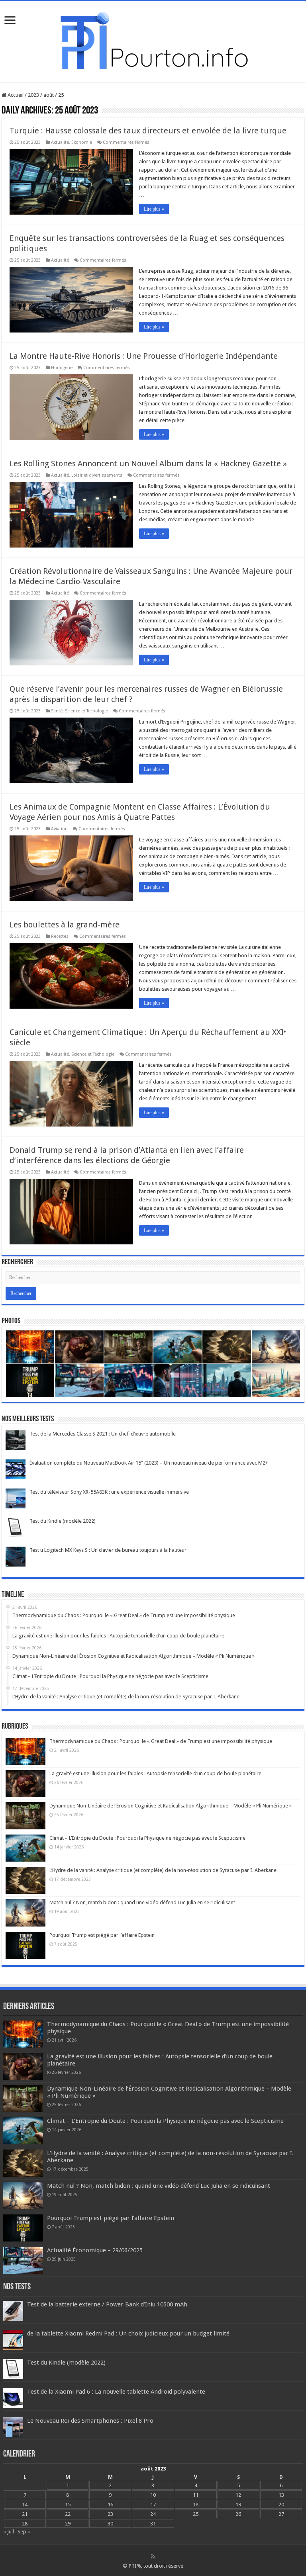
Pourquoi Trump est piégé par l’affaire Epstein (102, 1935)
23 (110, 2514)
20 (281, 2505)
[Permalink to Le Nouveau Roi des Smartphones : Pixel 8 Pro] (13, 2427)
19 (238, 2505)
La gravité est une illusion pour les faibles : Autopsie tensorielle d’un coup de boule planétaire (155, 1773)
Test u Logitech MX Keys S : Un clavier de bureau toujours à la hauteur (108, 1550)
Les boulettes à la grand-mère (65, 925)
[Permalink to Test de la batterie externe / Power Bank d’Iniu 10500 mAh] (13, 2311)
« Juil (9, 2532)
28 (25, 2524)
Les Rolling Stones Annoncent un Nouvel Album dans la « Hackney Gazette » (148, 464)
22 (68, 2514)
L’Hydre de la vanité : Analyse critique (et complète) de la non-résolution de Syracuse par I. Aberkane (163, 1870)
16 (110, 2505)
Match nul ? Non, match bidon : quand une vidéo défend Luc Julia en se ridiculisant (142, 1902)
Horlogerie (62, 368)
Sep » (24, 2532)
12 (238, 2495)
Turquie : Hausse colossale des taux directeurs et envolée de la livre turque (148, 131)
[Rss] (153, 2556)
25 (196, 2514)
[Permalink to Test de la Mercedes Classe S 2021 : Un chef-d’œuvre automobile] (16, 1440)
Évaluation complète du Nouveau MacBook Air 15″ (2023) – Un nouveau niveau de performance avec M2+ (149, 1463)
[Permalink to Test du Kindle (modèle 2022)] (16, 1527)
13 (281, 2495)
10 (153, 2495)
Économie (82, 142)
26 (238, 2514)
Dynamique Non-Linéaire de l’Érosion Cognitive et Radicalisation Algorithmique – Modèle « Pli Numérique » (171, 1806)
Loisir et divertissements (97, 475)
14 (25, 2505)
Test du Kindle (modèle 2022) (63, 1521)
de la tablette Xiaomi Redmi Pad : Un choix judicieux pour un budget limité (128, 2333)
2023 (33, 95)
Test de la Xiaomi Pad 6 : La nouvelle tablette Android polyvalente (116, 2392)
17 (153, 2505)
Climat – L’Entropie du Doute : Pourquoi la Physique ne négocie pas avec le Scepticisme (147, 1838)
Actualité (60, 142)
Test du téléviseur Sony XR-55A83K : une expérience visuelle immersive (109, 1492)
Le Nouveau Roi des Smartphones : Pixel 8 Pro (90, 2421)
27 (281, 2514)
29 (68, 2524)
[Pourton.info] (153, 40)
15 (68, 2505)
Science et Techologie (86, 711)
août (49, 95)
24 (153, 2514)
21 (25, 2514)
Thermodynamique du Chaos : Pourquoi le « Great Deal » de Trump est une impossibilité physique (161, 1741)
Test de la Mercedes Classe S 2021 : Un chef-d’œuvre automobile (103, 1434)
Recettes (60, 936)
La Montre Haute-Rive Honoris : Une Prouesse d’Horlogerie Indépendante (144, 356)
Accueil (15, 95)
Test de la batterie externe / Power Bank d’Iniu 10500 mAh (107, 2304)
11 (196, 2495)
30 (110, 2524)
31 (153, 2524)
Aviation (59, 829)
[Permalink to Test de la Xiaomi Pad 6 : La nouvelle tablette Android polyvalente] (13, 2398)
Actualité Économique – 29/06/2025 (95, 2250)
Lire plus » (154, 209)
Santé (57, 711)
